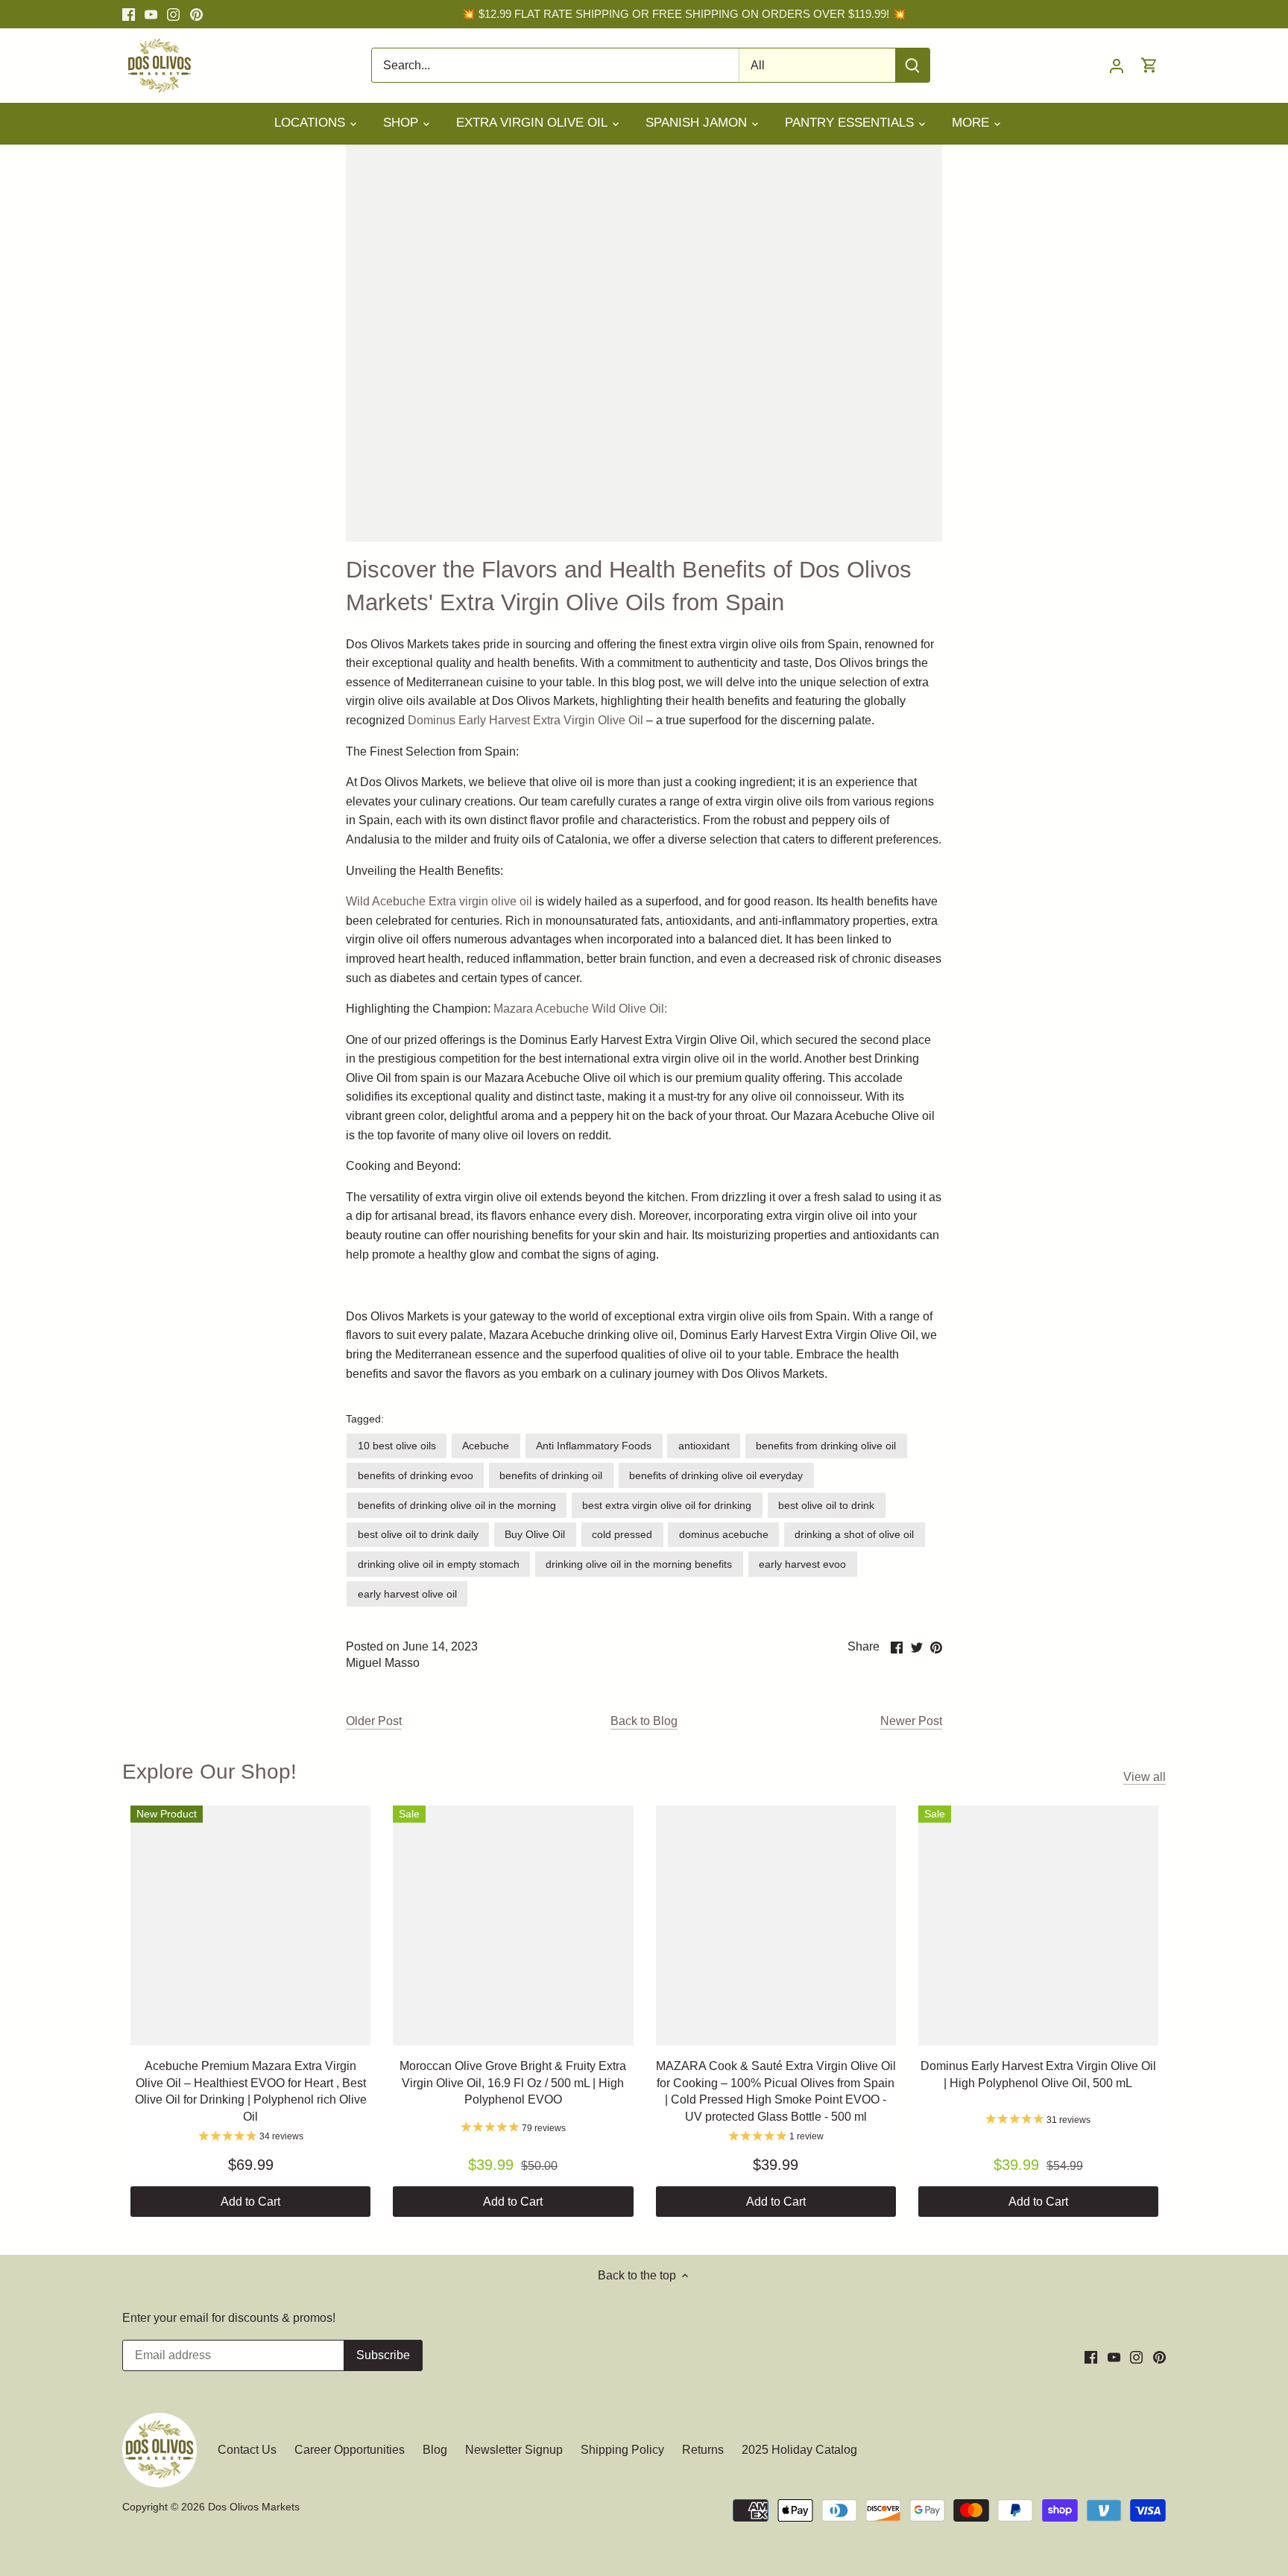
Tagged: (365, 1419)
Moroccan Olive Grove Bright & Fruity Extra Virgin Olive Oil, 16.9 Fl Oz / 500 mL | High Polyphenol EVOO (513, 2083)
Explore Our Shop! (209, 1772)
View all (1145, 1777)
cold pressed (622, 1534)
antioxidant (704, 1446)
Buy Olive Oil (535, 1534)
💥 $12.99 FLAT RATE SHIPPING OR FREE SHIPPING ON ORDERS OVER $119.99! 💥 (684, 14)
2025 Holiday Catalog (799, 2450)
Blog (435, 2450)
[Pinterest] (196, 14)
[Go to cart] (1149, 65)
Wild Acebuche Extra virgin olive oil (439, 901)
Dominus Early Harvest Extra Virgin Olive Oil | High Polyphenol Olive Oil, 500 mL (1038, 2074)
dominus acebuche (724, 1534)
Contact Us (249, 2450)
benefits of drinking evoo (416, 1475)
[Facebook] (129, 14)
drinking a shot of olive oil (854, 1534)
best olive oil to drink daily (418, 1534)
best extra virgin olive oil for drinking (667, 1505)
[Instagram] (173, 14)
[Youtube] (151, 14)
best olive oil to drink (826, 1505)
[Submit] (912, 65)
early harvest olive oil (407, 1594)
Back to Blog (644, 1721)
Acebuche (486, 1446)
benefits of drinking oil (551, 1475)
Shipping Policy (622, 2450)
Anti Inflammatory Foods (594, 1446)
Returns (703, 2450)
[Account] (1117, 65)
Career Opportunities (350, 2450)
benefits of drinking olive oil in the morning (457, 1505)
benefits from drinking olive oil (826, 1446)
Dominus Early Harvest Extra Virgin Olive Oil (525, 720)
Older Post (374, 1721)
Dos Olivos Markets (254, 2507)
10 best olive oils (397, 1446)
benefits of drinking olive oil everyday (716, 1475)
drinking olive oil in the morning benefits (639, 1564)
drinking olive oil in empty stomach (439, 1564)
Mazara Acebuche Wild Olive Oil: (580, 1009)
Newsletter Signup (514, 2450)
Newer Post (911, 1721)
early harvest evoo (802, 1564)
